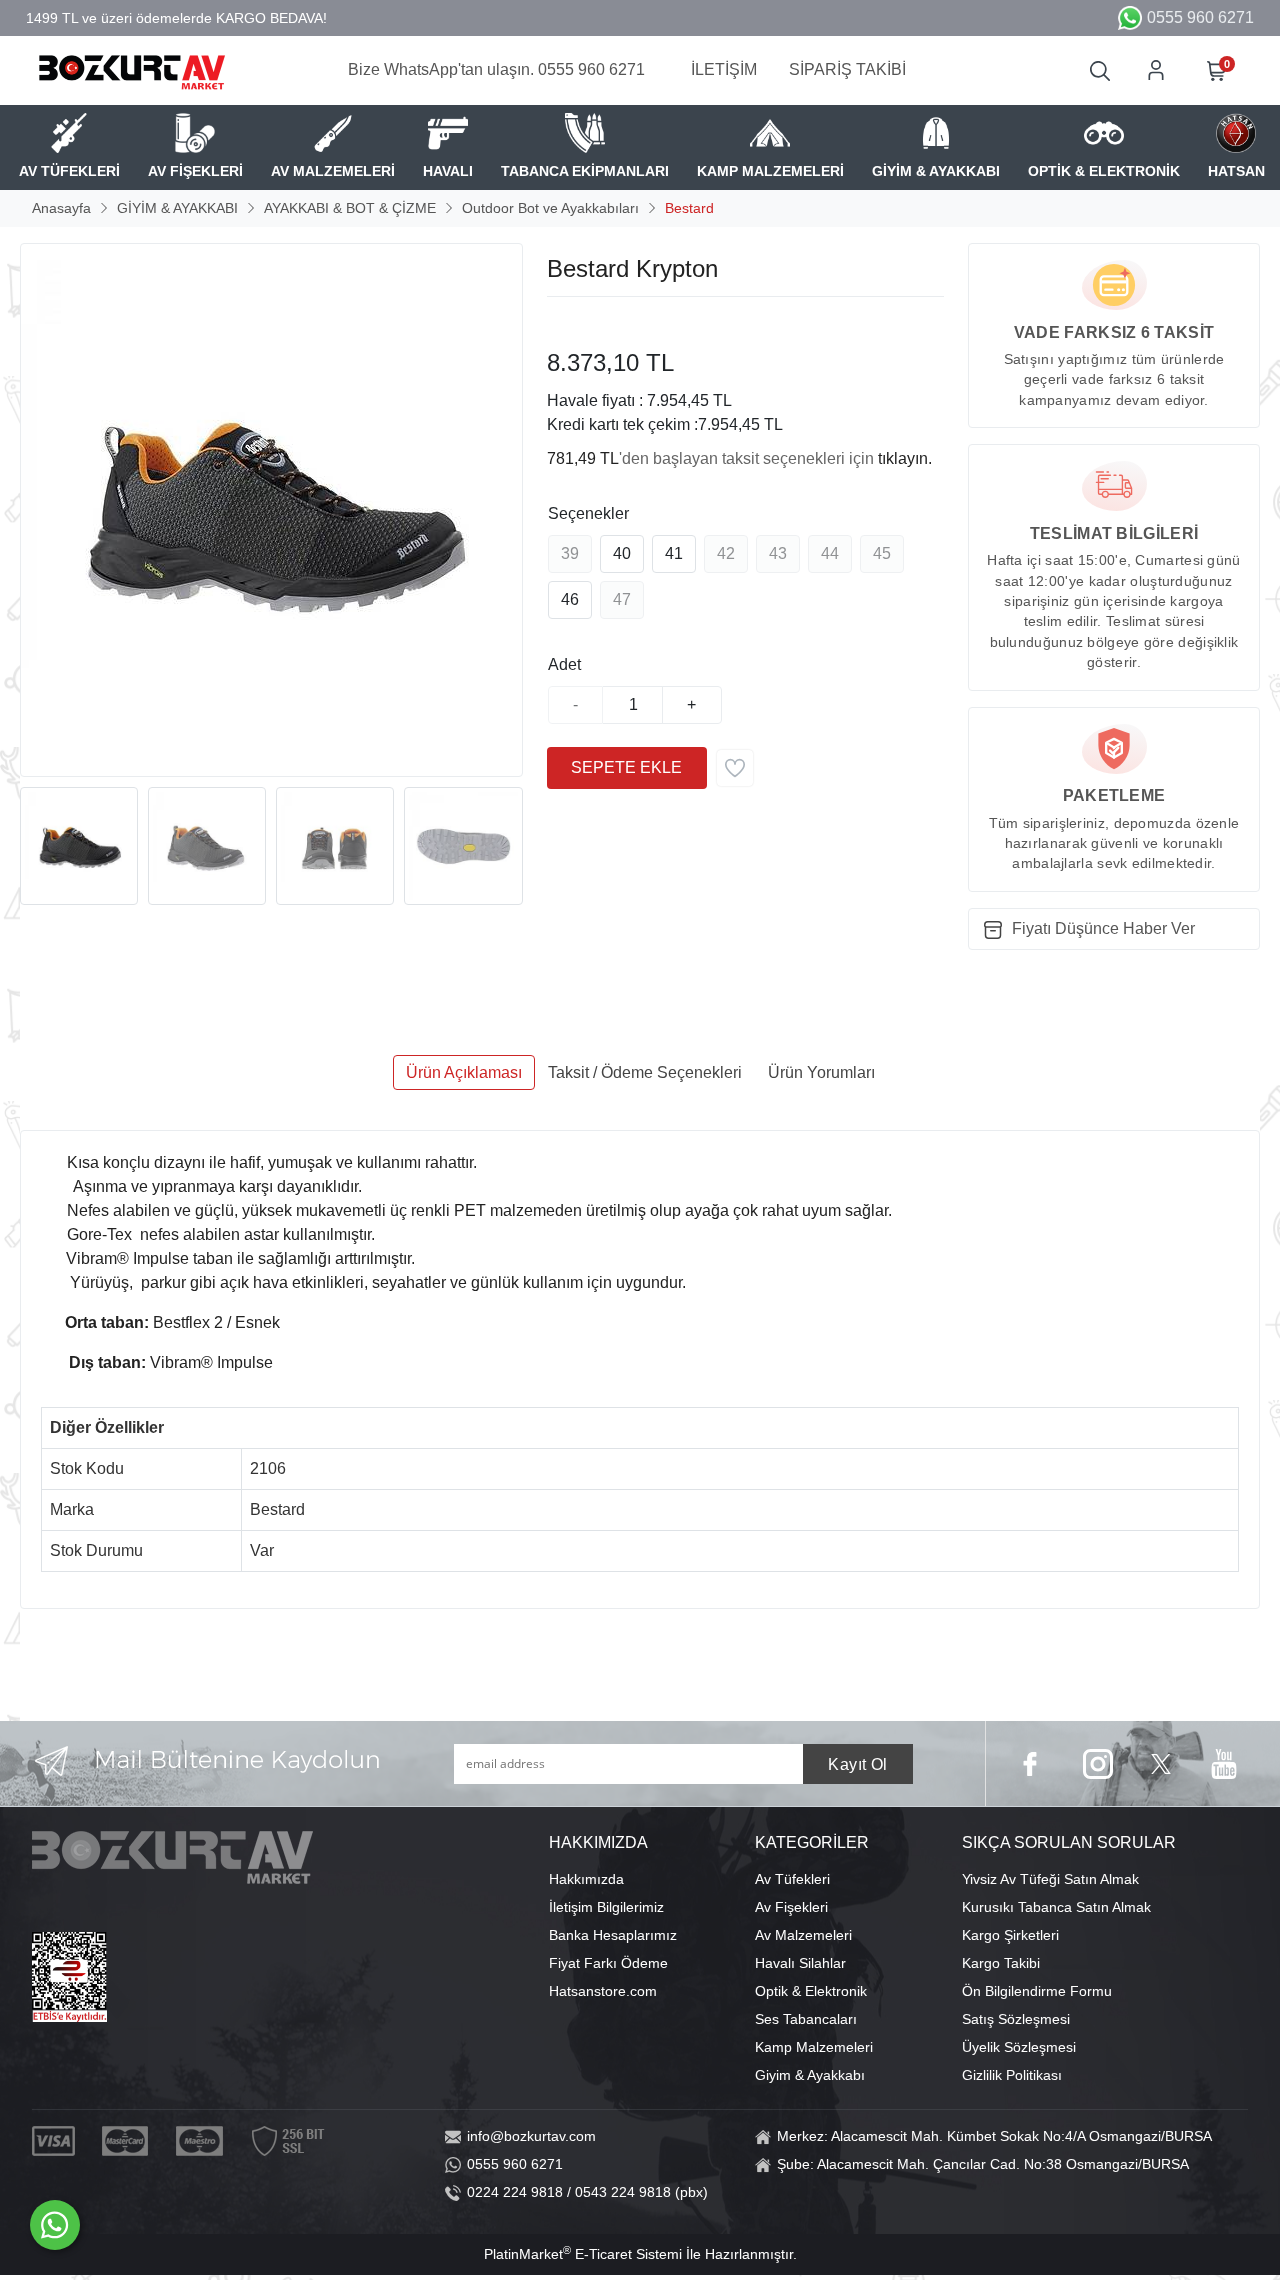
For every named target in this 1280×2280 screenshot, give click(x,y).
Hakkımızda (586, 1879)
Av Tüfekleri (792, 1879)
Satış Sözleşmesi (1016, 2019)
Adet (564, 664)
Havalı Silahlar (800, 1963)
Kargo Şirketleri (1010, 1935)
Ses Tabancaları (806, 2019)
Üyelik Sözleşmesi (1019, 2047)
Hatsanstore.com (603, 1991)
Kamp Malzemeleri (814, 2047)
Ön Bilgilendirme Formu (1037, 1991)
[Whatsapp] (55, 2225)
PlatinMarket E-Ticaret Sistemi (583, 2254)
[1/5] (559, 321)
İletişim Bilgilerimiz (606, 1907)
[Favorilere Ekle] (735, 768)
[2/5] (572, 321)
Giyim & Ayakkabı (810, 2075)
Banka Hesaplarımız (613, 1935)
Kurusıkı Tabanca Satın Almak (1056, 1907)
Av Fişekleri (791, 1907)
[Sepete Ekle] (627, 768)
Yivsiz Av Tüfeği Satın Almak (1050, 1879)
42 (726, 553)
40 (622, 553)
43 (778, 553)
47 (622, 599)
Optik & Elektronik (811, 1991)
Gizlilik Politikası (1012, 2075)
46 (570, 599)
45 (882, 553)
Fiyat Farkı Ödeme (608, 1963)
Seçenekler (588, 513)
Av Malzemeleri (803, 1935)
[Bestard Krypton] (271, 510)
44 (830, 553)
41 (674, 553)
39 (570, 553)
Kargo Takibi (1001, 1963)
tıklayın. (905, 458)
